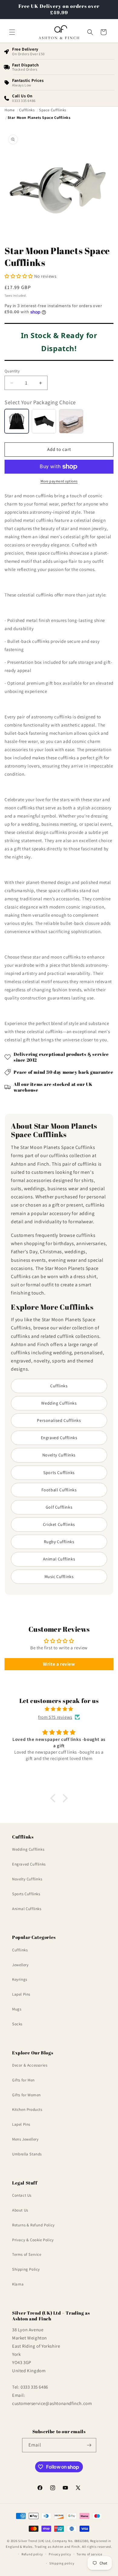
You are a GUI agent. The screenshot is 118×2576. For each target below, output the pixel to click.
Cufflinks (59, 1386)
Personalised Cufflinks (59, 1420)
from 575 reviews (55, 1717)
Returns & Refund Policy (33, 2225)
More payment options (59, 481)
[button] (12, 32)
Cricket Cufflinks (59, 1524)
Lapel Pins (21, 1994)
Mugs (17, 2009)
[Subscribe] (89, 2445)
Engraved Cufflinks (59, 1438)
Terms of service (89, 2554)
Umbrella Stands (27, 2154)
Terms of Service (27, 2254)
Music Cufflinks (59, 1577)
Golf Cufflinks (59, 1507)
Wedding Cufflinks (59, 1403)
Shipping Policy (26, 2269)
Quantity (12, 371)
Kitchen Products (27, 2109)
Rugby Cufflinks (59, 1542)
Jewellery (20, 1965)
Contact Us (22, 2195)
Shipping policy (62, 2563)
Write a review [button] (59, 1664)
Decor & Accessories (30, 2065)
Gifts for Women (26, 2095)
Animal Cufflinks (59, 1559)
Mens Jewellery (25, 2139)
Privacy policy (60, 2554)
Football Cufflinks (59, 1490)
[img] (59, 1709)
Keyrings (20, 1979)
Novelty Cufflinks (59, 1455)
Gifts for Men (23, 2080)
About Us (20, 2210)
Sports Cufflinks (59, 1473)
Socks (17, 2024)
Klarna (18, 2284)
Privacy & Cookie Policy (33, 2240)
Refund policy (32, 2554)
